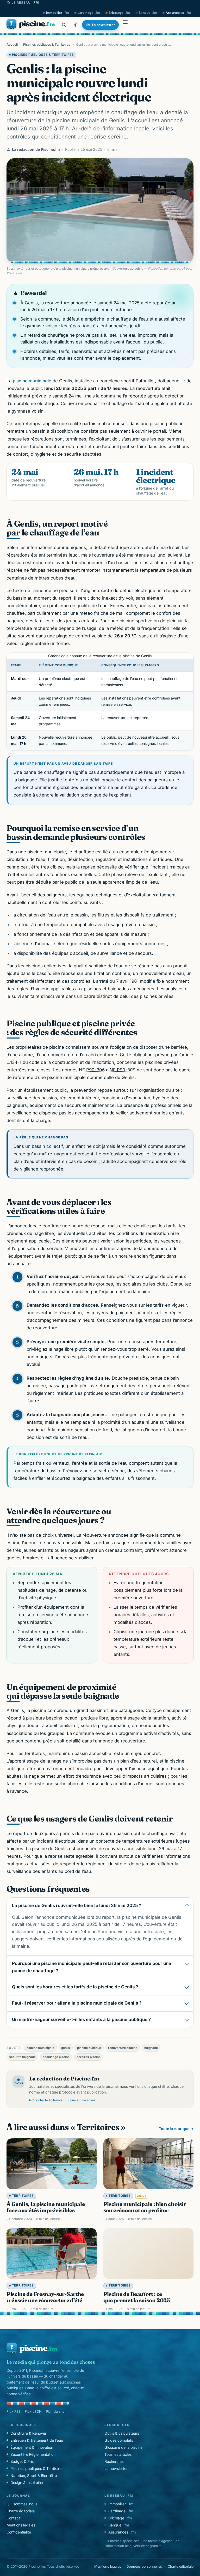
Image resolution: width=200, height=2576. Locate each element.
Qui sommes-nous (22, 2504)
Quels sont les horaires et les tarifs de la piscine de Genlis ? (75, 1987)
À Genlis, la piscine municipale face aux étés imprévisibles (46, 2207)
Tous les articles (118, 2454)
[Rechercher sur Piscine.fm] (64, 25)
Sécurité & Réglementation (33, 2454)
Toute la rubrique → (176, 2129)
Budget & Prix (22, 2461)
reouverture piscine (123, 2048)
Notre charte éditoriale (46, 2100)
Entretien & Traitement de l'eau (37, 2440)
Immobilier (58, 13)
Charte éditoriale (21, 2511)
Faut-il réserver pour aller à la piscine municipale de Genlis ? (77, 2003)
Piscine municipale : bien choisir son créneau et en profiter (145, 2207)
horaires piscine (89, 2057)
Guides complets (119, 2440)
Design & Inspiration (27, 2483)
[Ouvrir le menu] (125, 25)
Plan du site (55, 2411)
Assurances (178, 13)
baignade (151, 2048)
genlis (66, 2048)
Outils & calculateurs (122, 2433)
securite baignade (22, 2057)
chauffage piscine (56, 2057)
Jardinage (89, 13)
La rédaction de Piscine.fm (36, 149)
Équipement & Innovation (32, 2447)
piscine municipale (32, 381)
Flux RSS (14, 2411)
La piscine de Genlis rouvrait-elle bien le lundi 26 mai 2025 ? (77, 1905)
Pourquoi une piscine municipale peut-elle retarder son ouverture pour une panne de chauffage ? (92, 1967)
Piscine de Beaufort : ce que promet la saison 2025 (137, 2297)
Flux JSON (33, 2411)
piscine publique (89, 2048)
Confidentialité (19, 2532)
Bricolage (119, 13)
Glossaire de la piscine (123, 2447)
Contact (13, 2518)
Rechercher (114, 2461)
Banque (148, 13)
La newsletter (116, 2468)
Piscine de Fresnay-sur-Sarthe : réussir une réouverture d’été (45, 2297)
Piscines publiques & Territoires (47, 44)
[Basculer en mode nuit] (76, 25)
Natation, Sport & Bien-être (34, 2475)
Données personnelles (144, 2566)
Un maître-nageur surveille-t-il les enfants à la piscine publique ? (81, 2019)
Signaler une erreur (82, 2100)
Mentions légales (21, 2525)
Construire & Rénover (28, 2433)
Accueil (12, 44)
